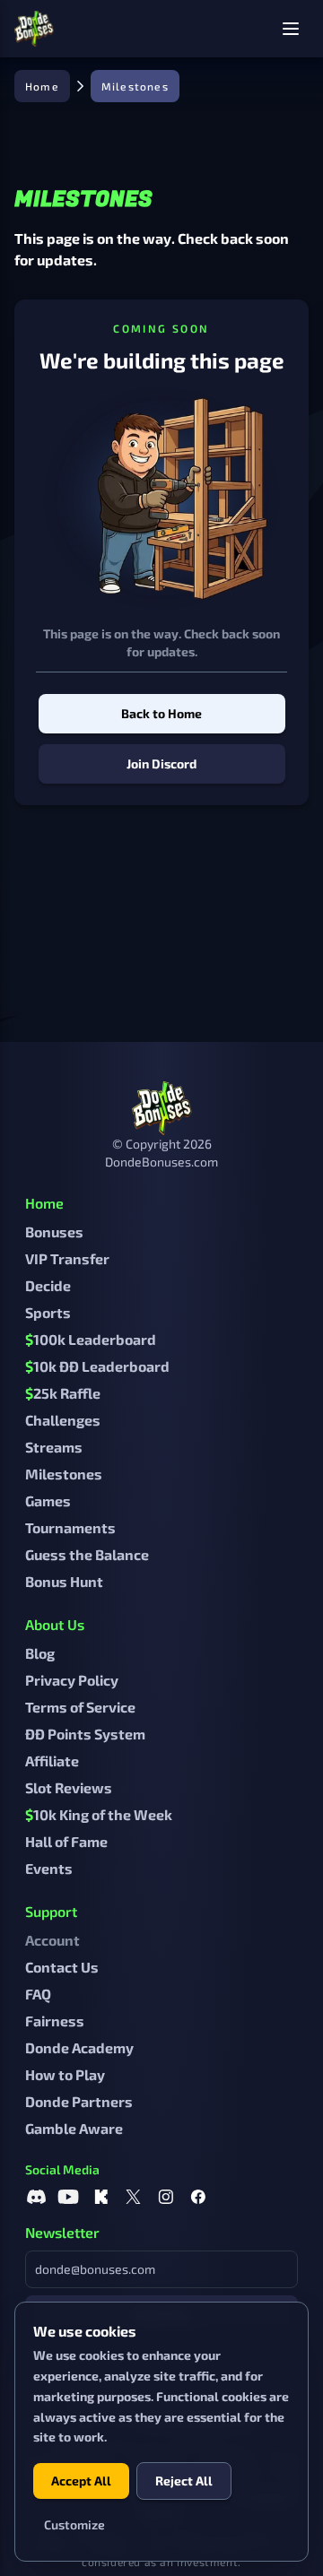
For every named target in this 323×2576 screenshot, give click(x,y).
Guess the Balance (87, 1554)
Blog (40, 1653)
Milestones (64, 1474)
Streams (54, 1447)
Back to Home (161, 713)
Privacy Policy (72, 1680)
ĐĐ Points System (85, 1734)
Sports (48, 1312)
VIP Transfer (67, 1258)
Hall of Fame (66, 1841)
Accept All (81, 2481)
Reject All (184, 2481)
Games (48, 1500)
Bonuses (54, 1232)
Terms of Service (80, 1707)
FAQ (38, 1994)
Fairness (55, 2021)
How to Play (65, 2074)
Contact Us (62, 1967)
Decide (48, 1285)
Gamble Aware (74, 2128)
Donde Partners (79, 2101)
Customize (74, 2524)
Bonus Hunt (64, 1581)
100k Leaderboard (91, 1339)
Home (42, 86)
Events (49, 1868)
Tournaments (70, 1527)
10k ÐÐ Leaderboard (97, 1366)
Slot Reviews (69, 1787)
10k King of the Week (99, 1814)
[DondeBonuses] (34, 29)
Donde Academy (79, 2047)
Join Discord (161, 763)
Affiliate (52, 1761)
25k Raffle (63, 1393)
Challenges (63, 1420)
